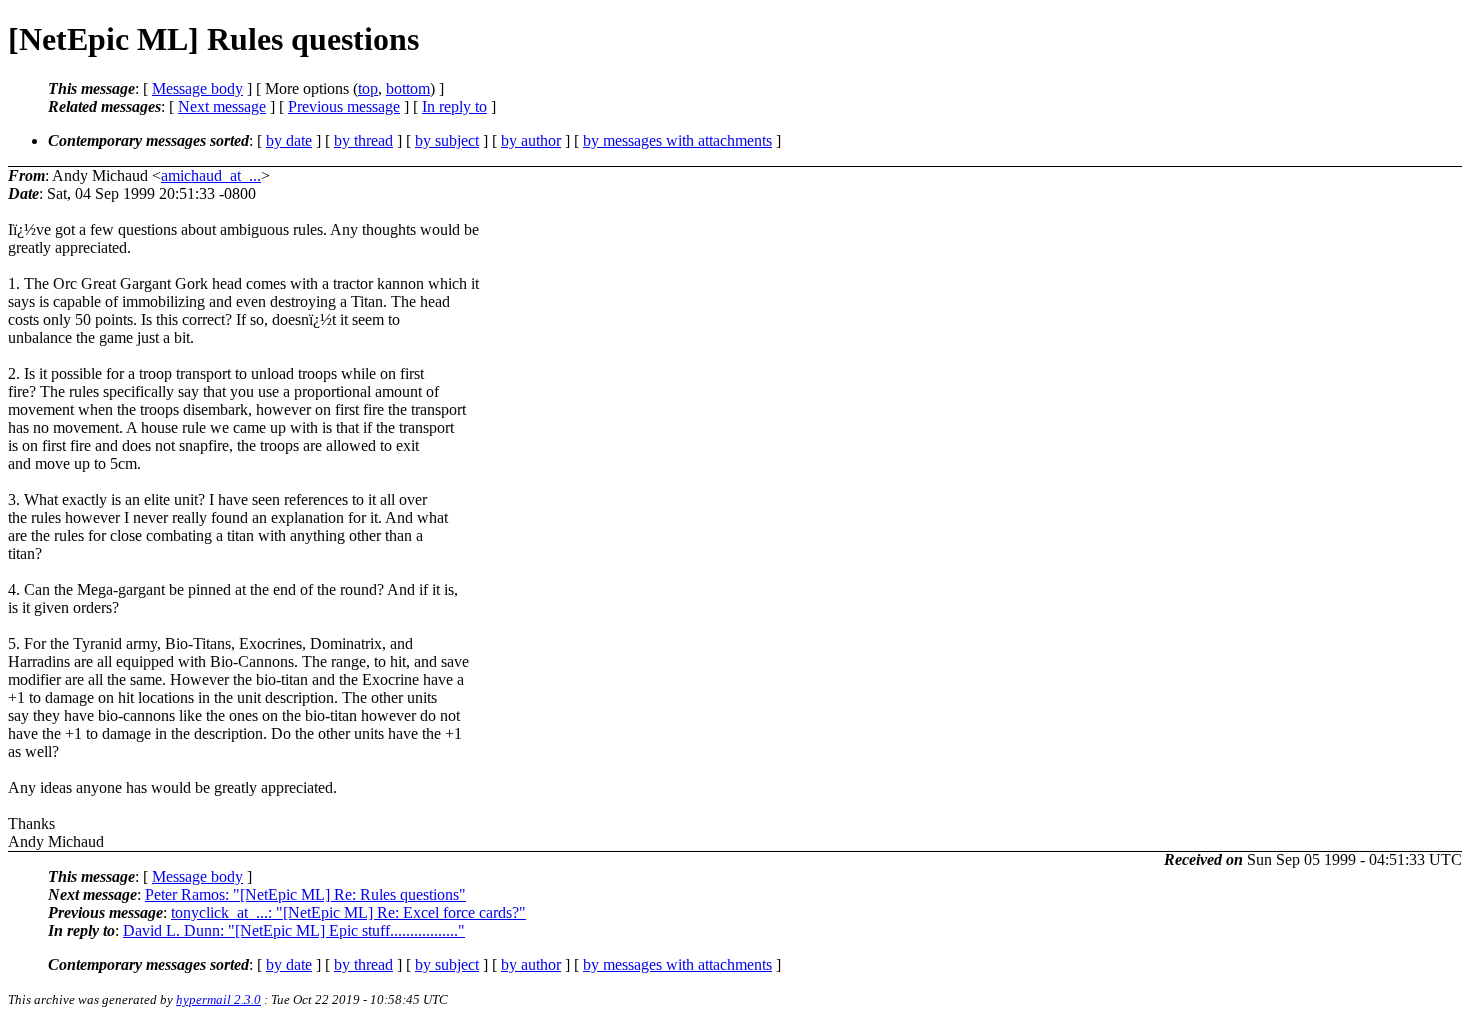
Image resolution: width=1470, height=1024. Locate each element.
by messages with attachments (677, 140)
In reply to (454, 106)
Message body (197, 88)
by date (289, 140)
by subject (447, 140)
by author (531, 140)
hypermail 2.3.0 (218, 999)
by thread (363, 140)
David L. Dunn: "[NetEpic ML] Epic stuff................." (294, 930)
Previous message (344, 106)
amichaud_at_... (211, 175)
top (368, 88)
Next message (222, 106)
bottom (408, 88)
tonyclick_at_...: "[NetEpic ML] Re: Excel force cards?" (348, 912)
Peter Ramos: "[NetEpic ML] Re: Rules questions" (305, 894)
